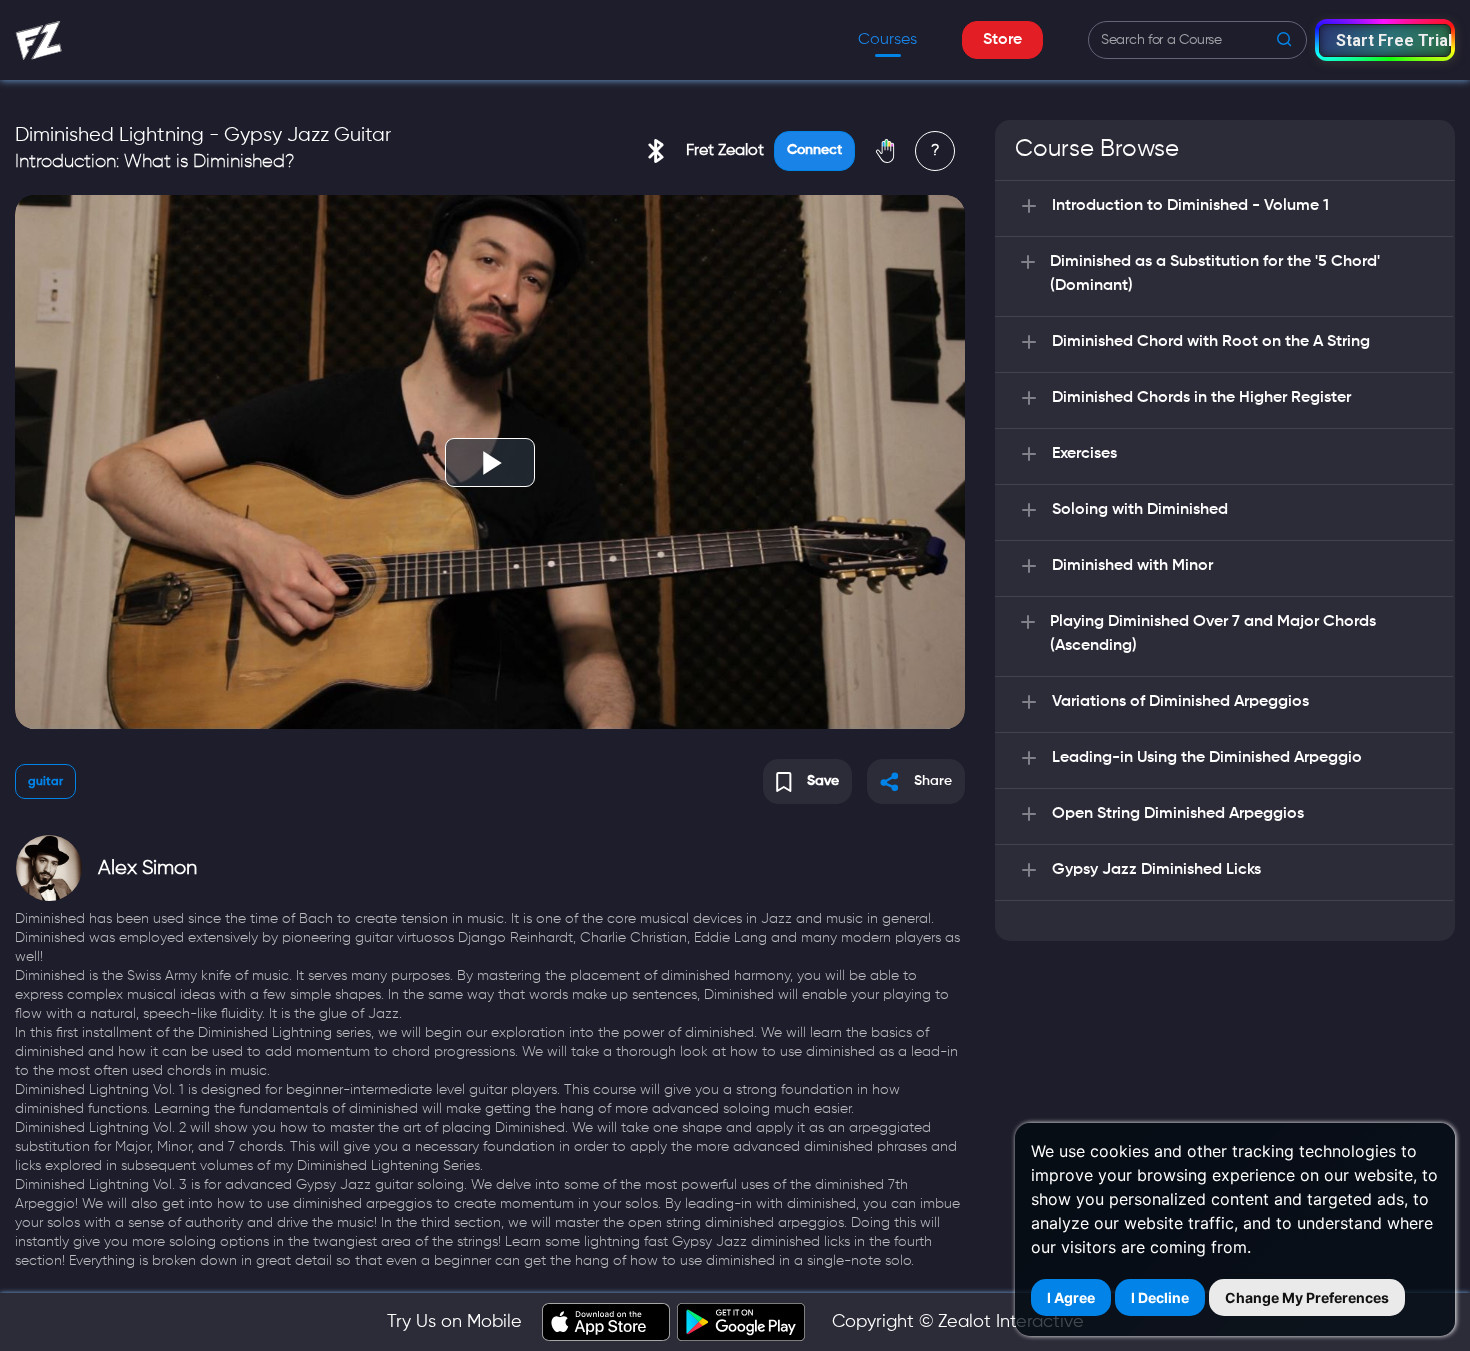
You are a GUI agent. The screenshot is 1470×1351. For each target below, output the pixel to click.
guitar (45, 782)
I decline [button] (1160, 1297)
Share (933, 781)
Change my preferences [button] (1307, 1297)
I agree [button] (1071, 1297)
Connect (814, 150)
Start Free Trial (1393, 40)
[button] (1385, 39)
